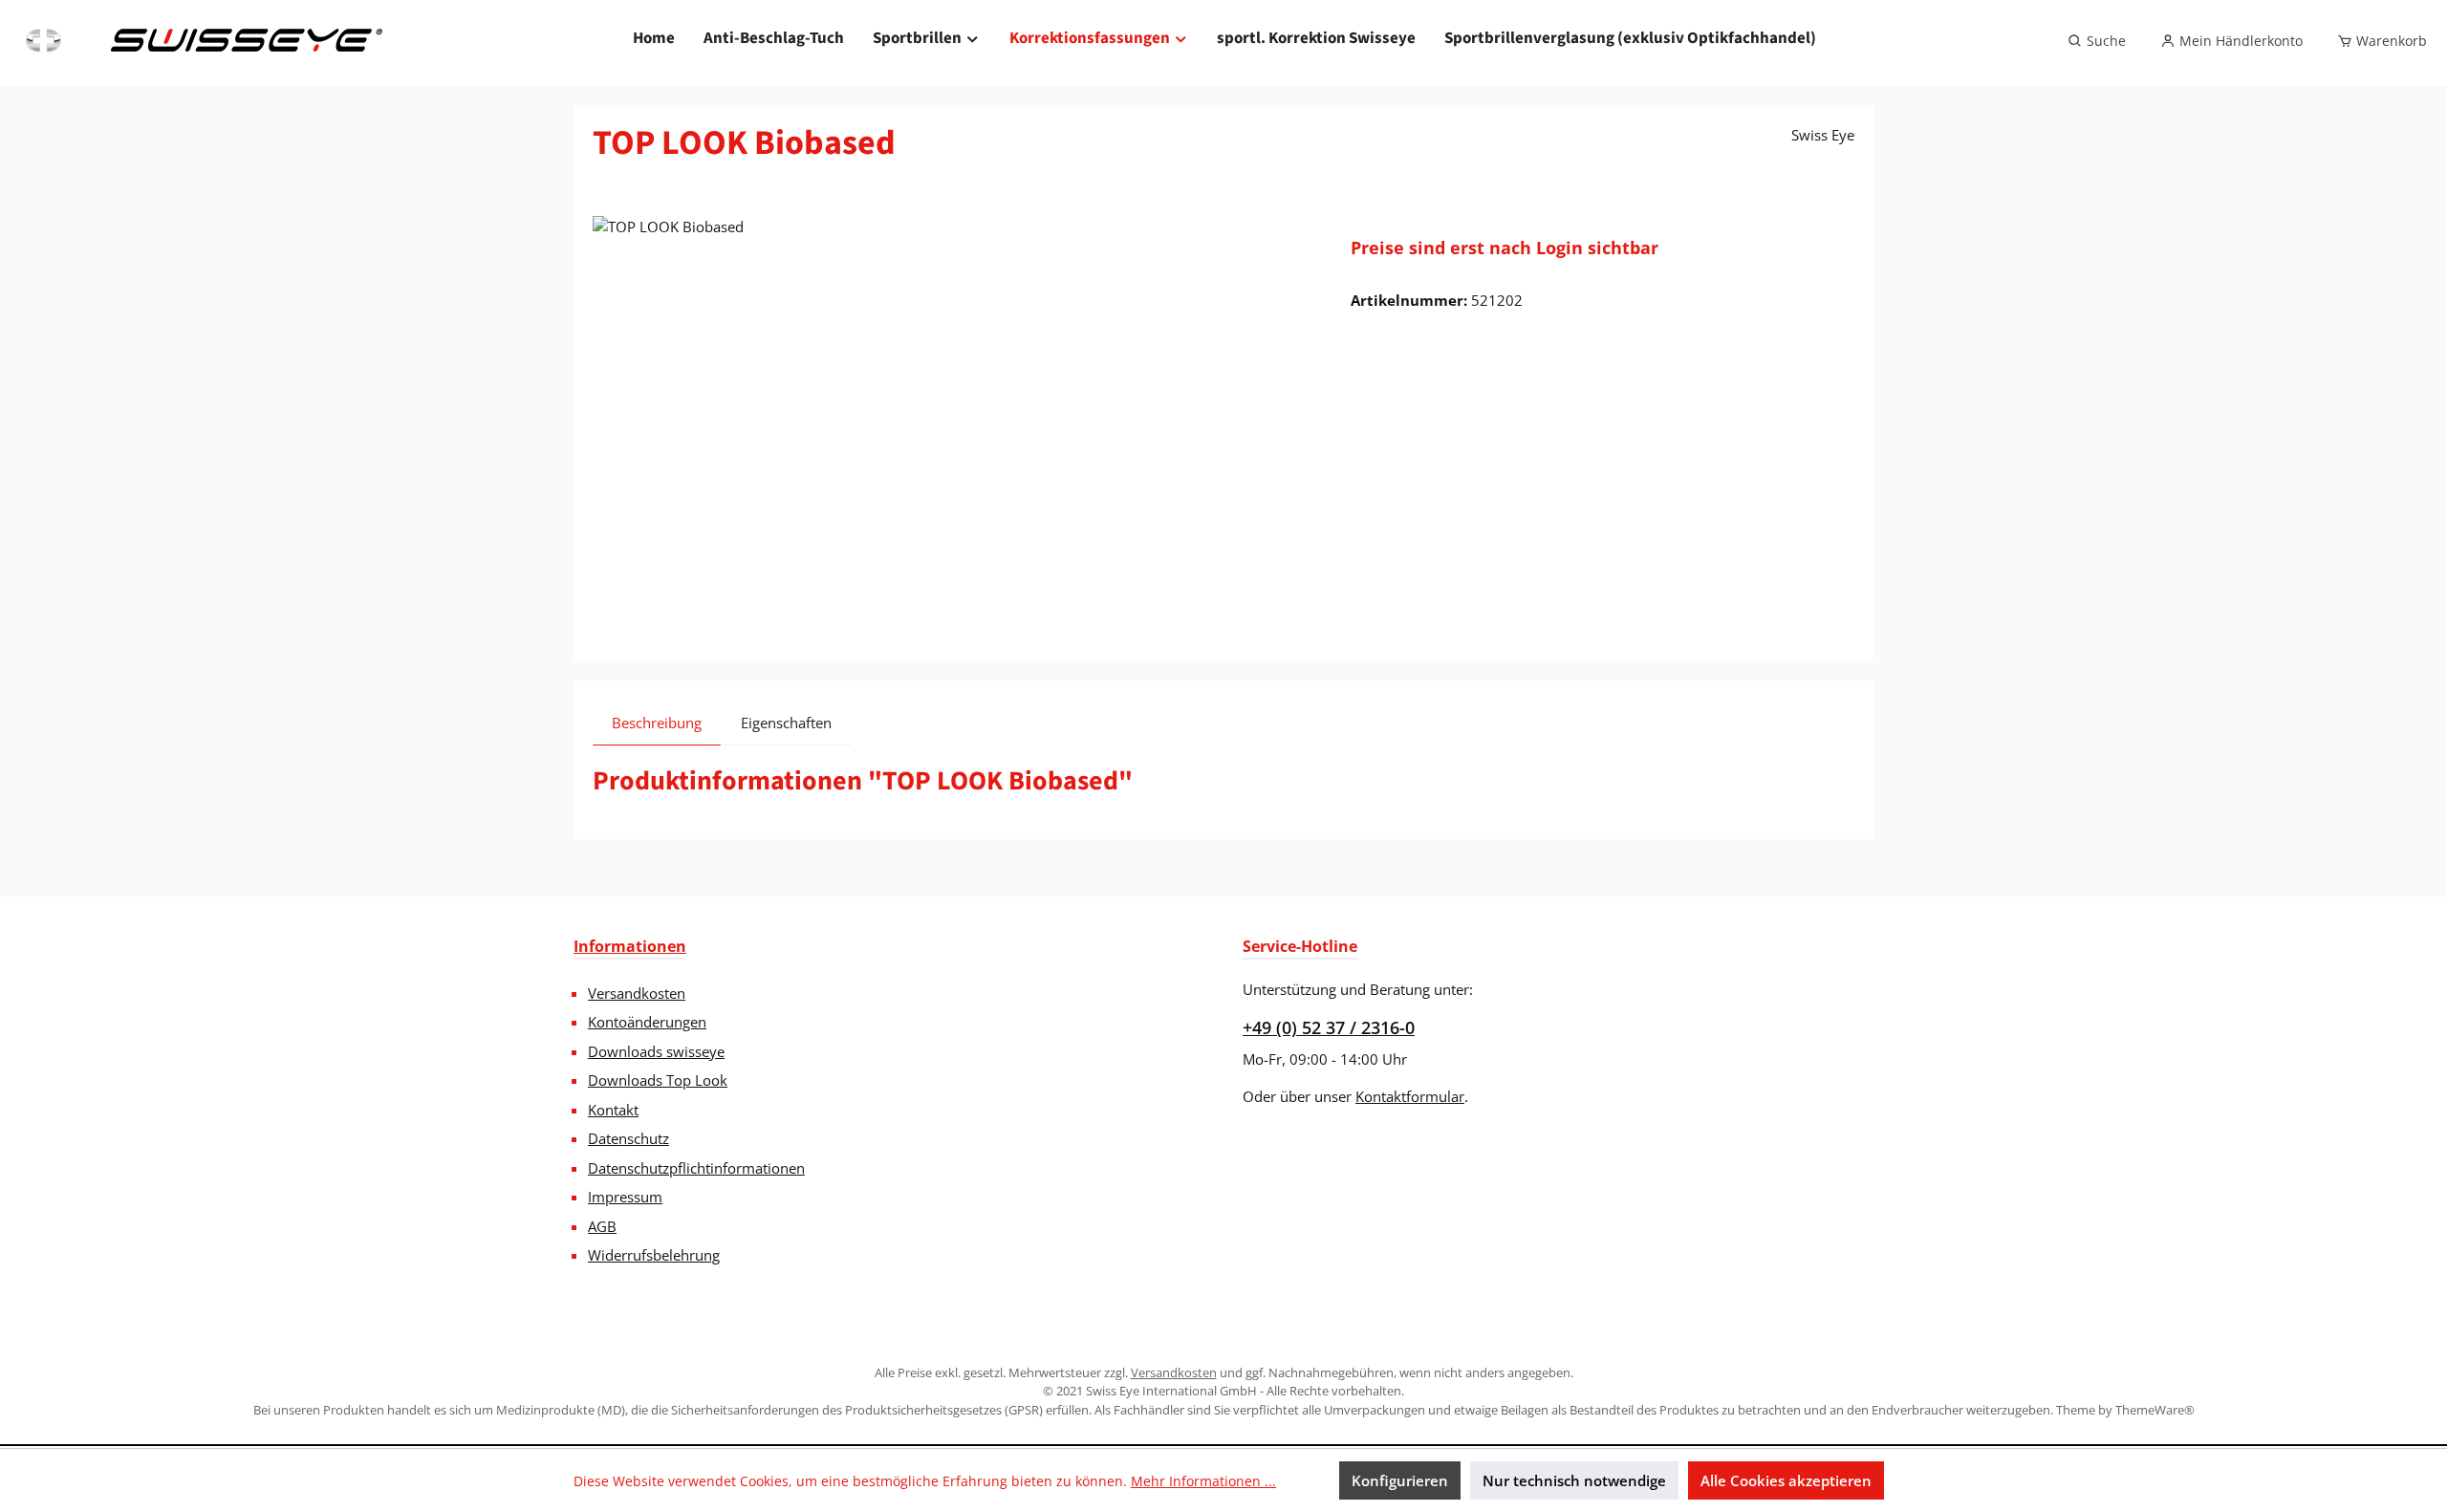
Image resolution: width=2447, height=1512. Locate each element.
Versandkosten (637, 993)
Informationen (630, 946)
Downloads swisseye (656, 1051)
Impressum (625, 1197)
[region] (953, 421)
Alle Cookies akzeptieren (1786, 1480)
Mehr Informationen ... (1203, 1481)
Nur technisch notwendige (1574, 1480)
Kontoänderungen (647, 1022)
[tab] (657, 723)
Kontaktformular (1410, 1096)
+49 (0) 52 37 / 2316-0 (1329, 1027)
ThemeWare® (2155, 1410)
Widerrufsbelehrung (654, 1255)
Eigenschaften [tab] (786, 723)
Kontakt (613, 1110)
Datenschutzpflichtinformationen (696, 1168)
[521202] (953, 421)
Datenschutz (628, 1138)
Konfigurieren (1400, 1480)
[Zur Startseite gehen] (202, 41)
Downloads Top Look (658, 1080)
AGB (602, 1226)
